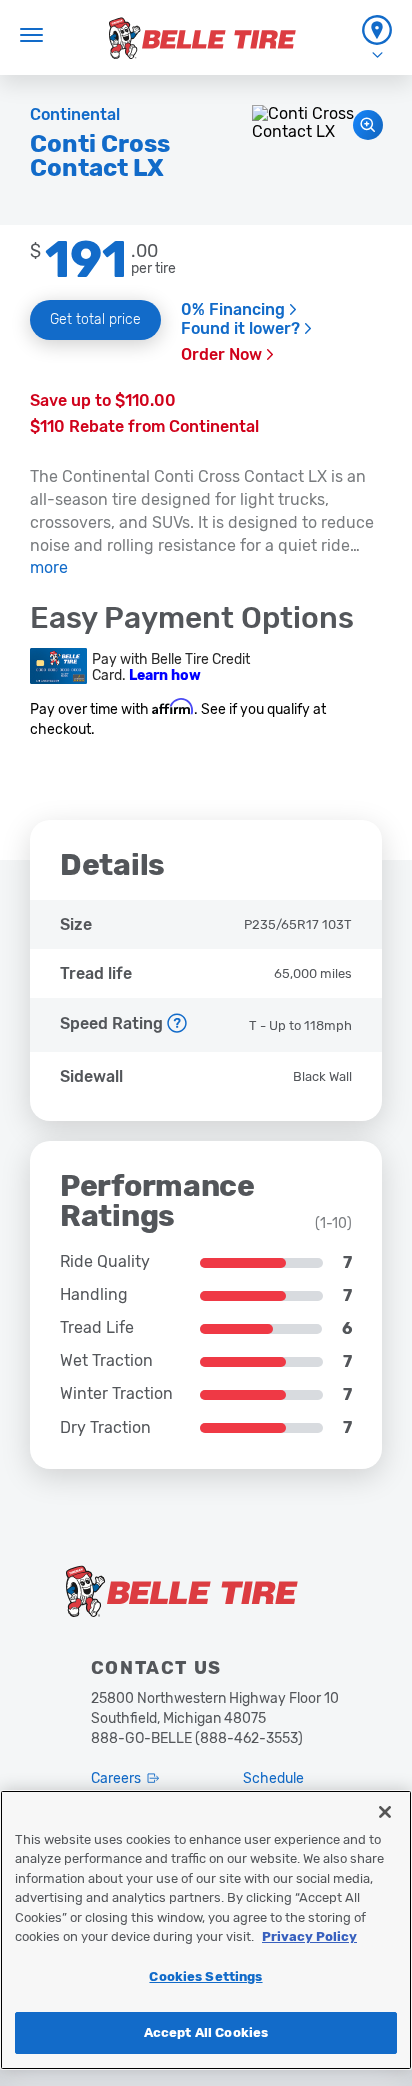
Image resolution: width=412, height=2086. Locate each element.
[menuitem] (377, 37)
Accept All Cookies (206, 2032)
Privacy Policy (309, 1936)
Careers (116, 1778)
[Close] (385, 1812)
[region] (206, 1930)
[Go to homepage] (202, 38)
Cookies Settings (205, 1976)
